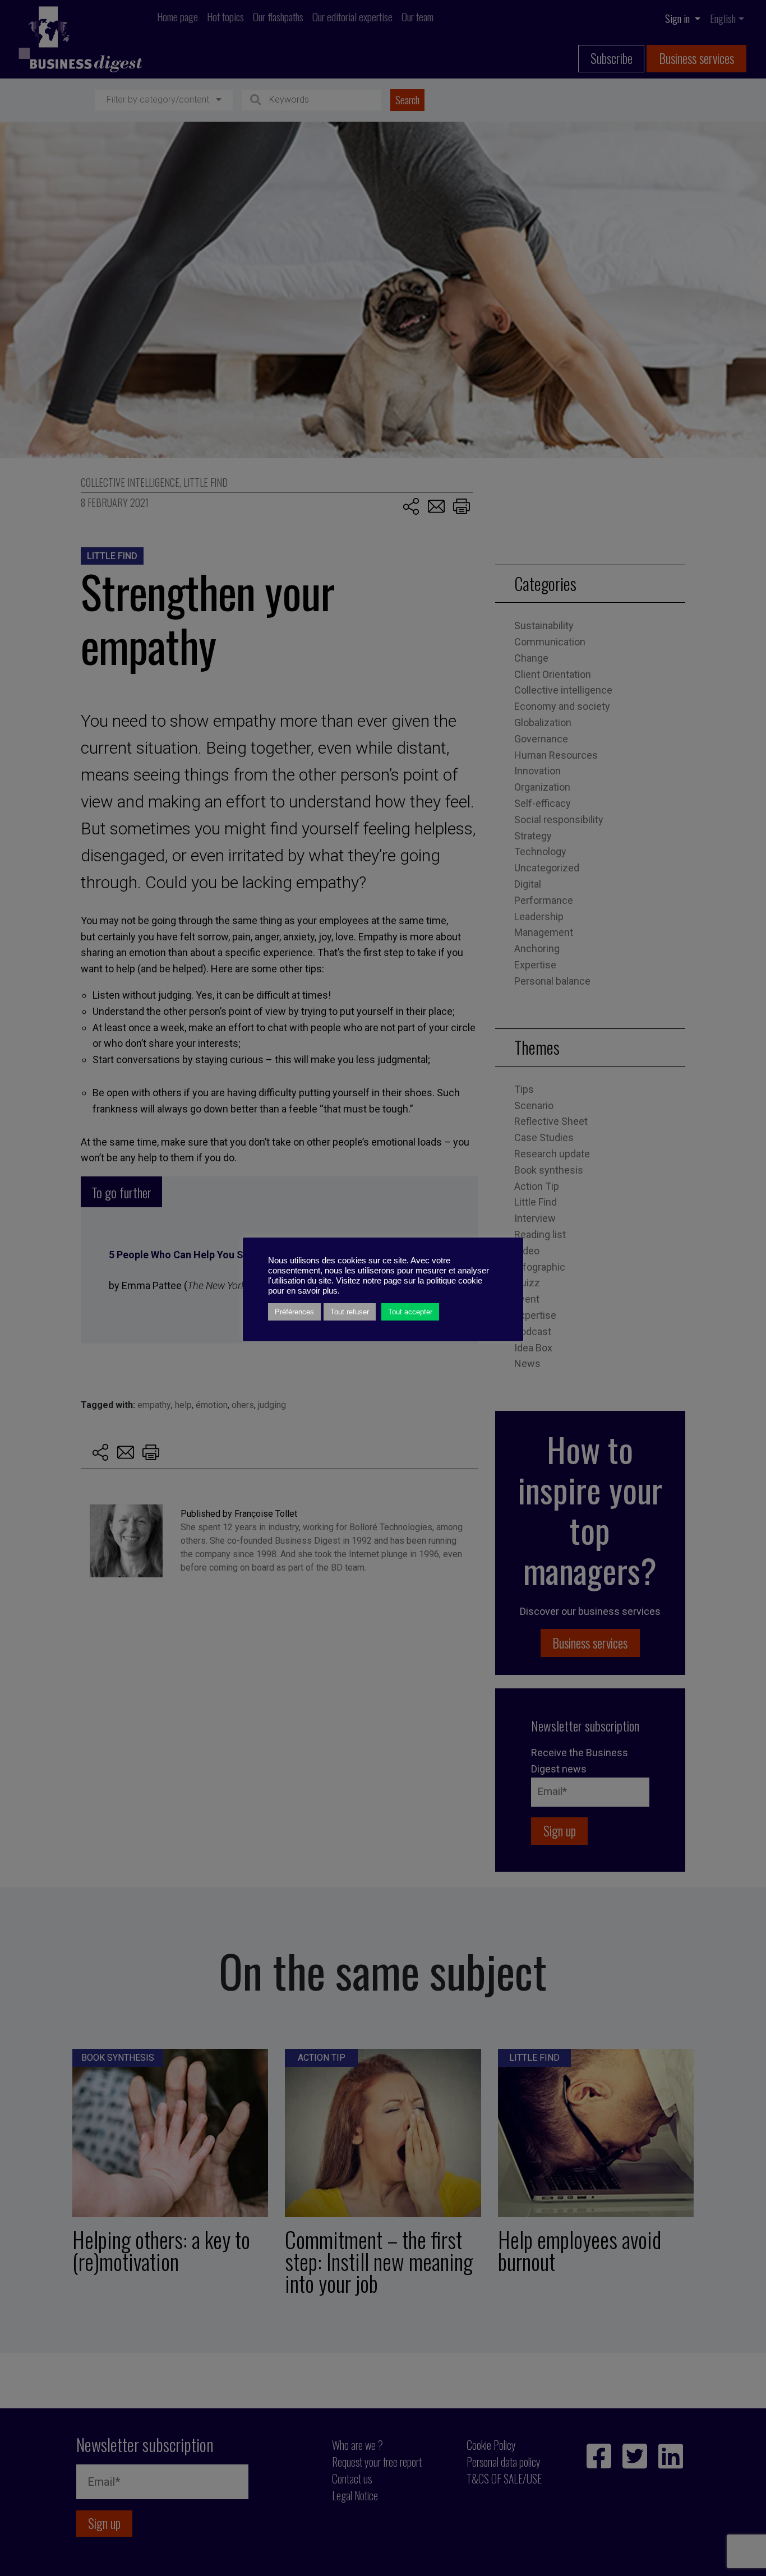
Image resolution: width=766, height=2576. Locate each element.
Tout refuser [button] (350, 1312)
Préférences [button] (294, 1312)
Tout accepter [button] (410, 1312)
